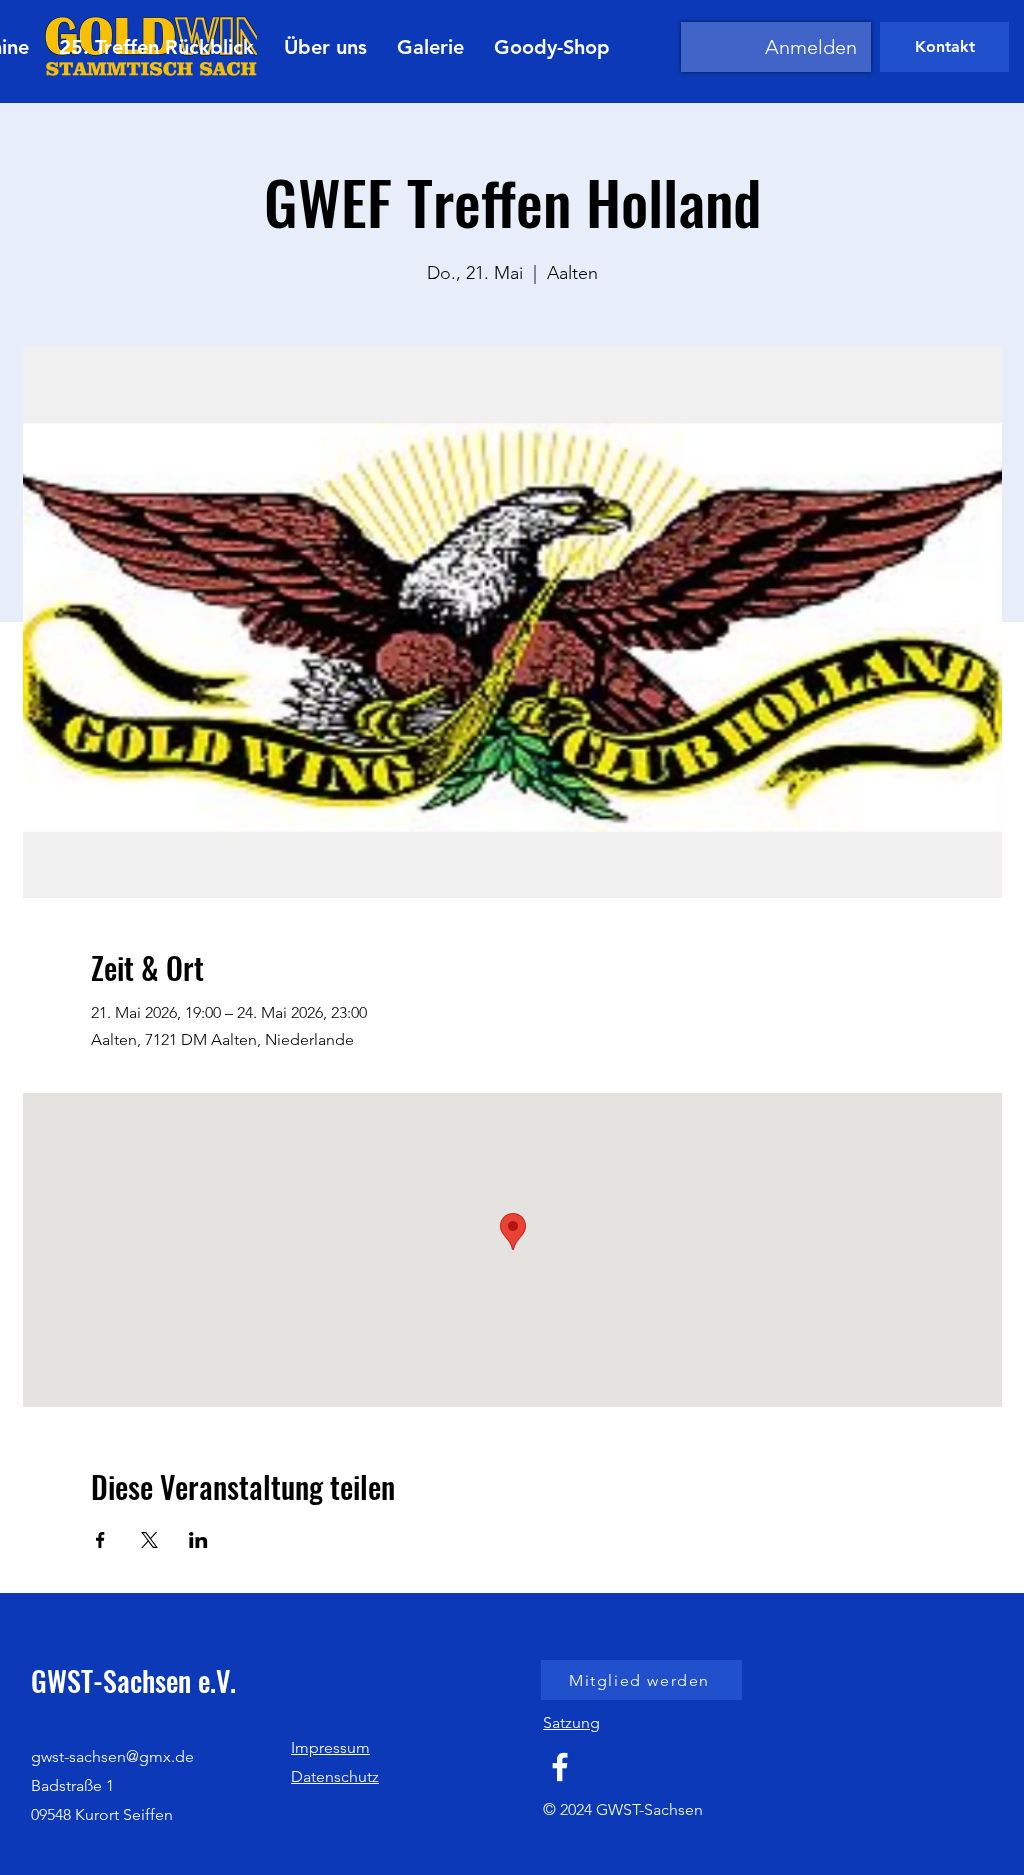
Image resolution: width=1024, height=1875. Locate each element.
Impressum (330, 1747)
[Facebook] (560, 1767)
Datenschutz (335, 1776)
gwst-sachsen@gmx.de (112, 1756)
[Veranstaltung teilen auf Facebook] (100, 1540)
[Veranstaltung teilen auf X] (149, 1540)
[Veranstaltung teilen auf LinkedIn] (198, 1540)
